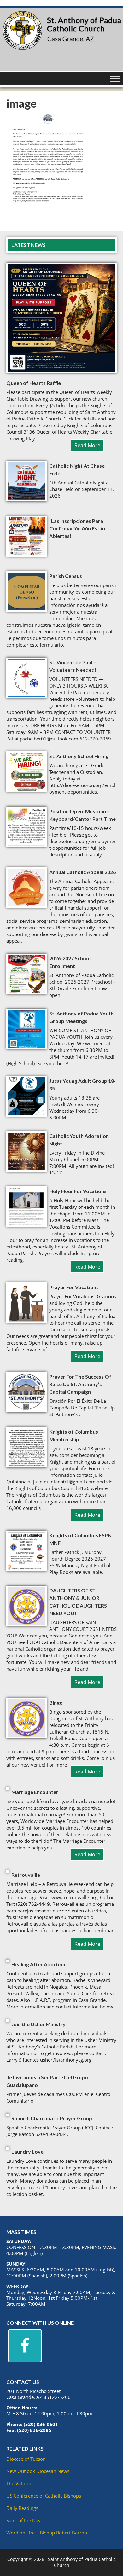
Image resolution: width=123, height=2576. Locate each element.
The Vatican (19, 2483)
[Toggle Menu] (115, 79)
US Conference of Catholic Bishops (44, 2496)
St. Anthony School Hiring (79, 756)
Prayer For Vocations (74, 1287)
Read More (87, 445)
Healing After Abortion (38, 1964)
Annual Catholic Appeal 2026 (82, 872)
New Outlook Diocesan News (38, 2471)
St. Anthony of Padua (61, 39)
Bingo (56, 1702)
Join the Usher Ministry (38, 2024)
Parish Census (66, 576)
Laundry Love (27, 2152)
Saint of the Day (23, 2520)
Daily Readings (22, 2508)
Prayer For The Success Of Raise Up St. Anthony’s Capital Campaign (80, 1384)
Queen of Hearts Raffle (34, 383)
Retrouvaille (26, 1875)
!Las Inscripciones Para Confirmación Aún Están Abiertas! (77, 528)
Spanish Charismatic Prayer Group (52, 2118)
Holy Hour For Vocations (78, 1191)
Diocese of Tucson (26, 2459)
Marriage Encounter (35, 1792)
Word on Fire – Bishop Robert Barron (47, 2533)
